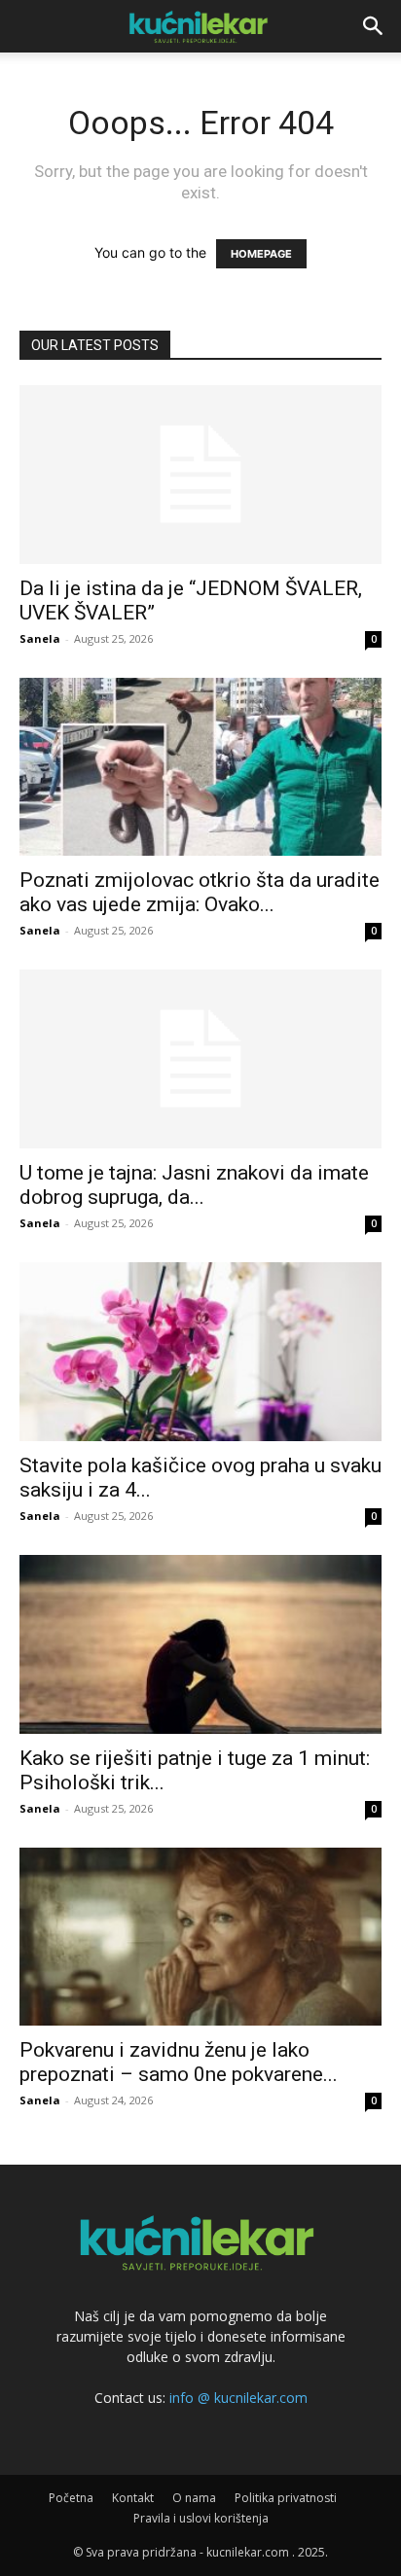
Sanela (40, 638)
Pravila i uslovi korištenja (201, 2518)
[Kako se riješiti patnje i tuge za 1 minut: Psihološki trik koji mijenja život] (200, 1644)
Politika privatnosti (286, 2498)
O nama (194, 2498)
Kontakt (133, 2498)
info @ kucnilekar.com (238, 2398)
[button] (374, 26)
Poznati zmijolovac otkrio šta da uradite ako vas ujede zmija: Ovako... (200, 892)
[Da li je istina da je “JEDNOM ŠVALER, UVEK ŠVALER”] (200, 475)
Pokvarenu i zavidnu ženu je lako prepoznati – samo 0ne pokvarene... (179, 2062)
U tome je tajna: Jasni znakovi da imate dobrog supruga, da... (194, 1185)
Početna (71, 2498)
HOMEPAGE (261, 254)
